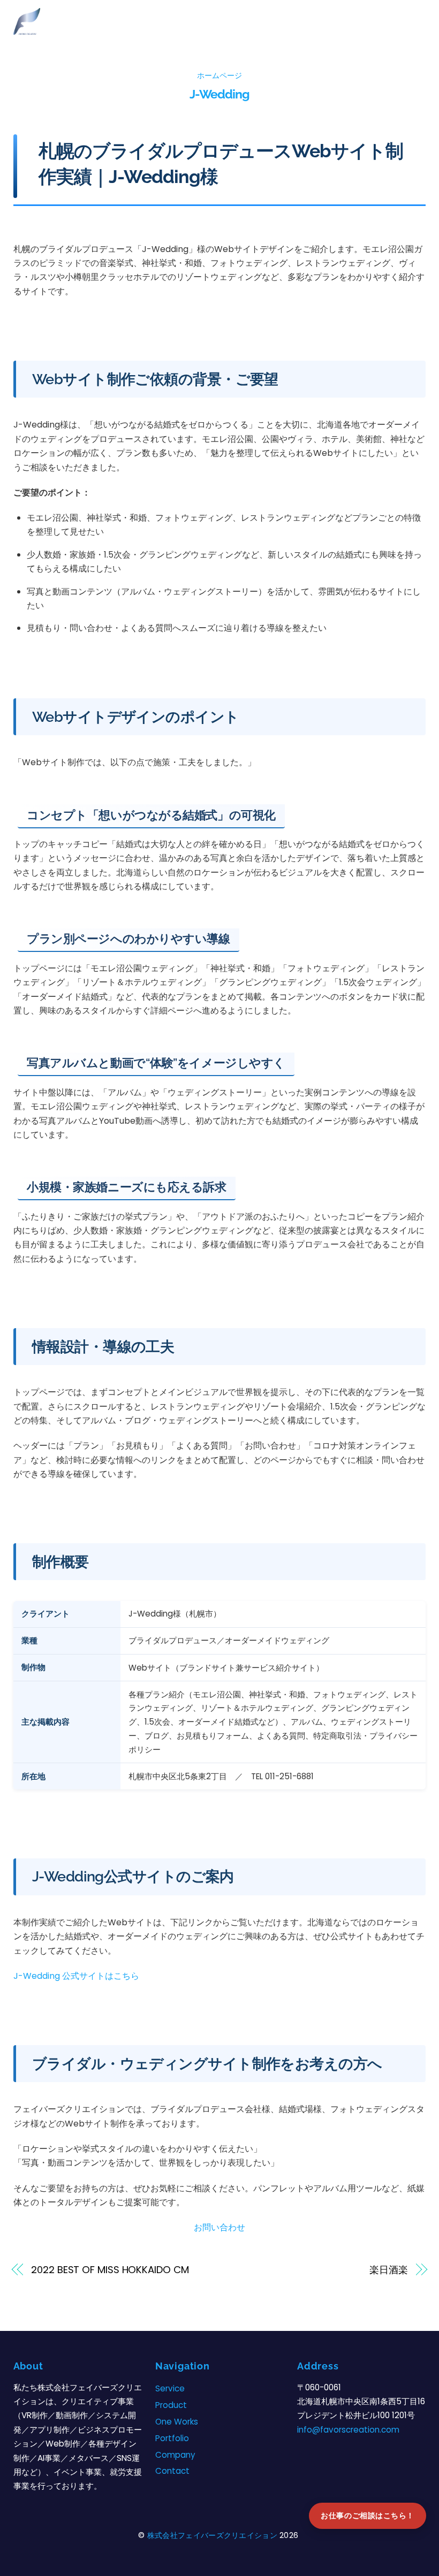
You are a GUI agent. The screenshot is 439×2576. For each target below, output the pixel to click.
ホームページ (219, 75)
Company (175, 2455)
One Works (177, 2422)
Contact (172, 2471)
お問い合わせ (219, 2227)
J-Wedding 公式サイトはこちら (76, 1976)
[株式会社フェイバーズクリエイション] (27, 30)
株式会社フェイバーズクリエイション (212, 2535)
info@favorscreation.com (348, 2430)
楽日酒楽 (389, 2270)
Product (171, 2405)
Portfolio (172, 2438)
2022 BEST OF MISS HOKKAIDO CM (110, 2270)
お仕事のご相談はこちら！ (368, 2516)
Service (170, 2388)
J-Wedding (220, 94)
